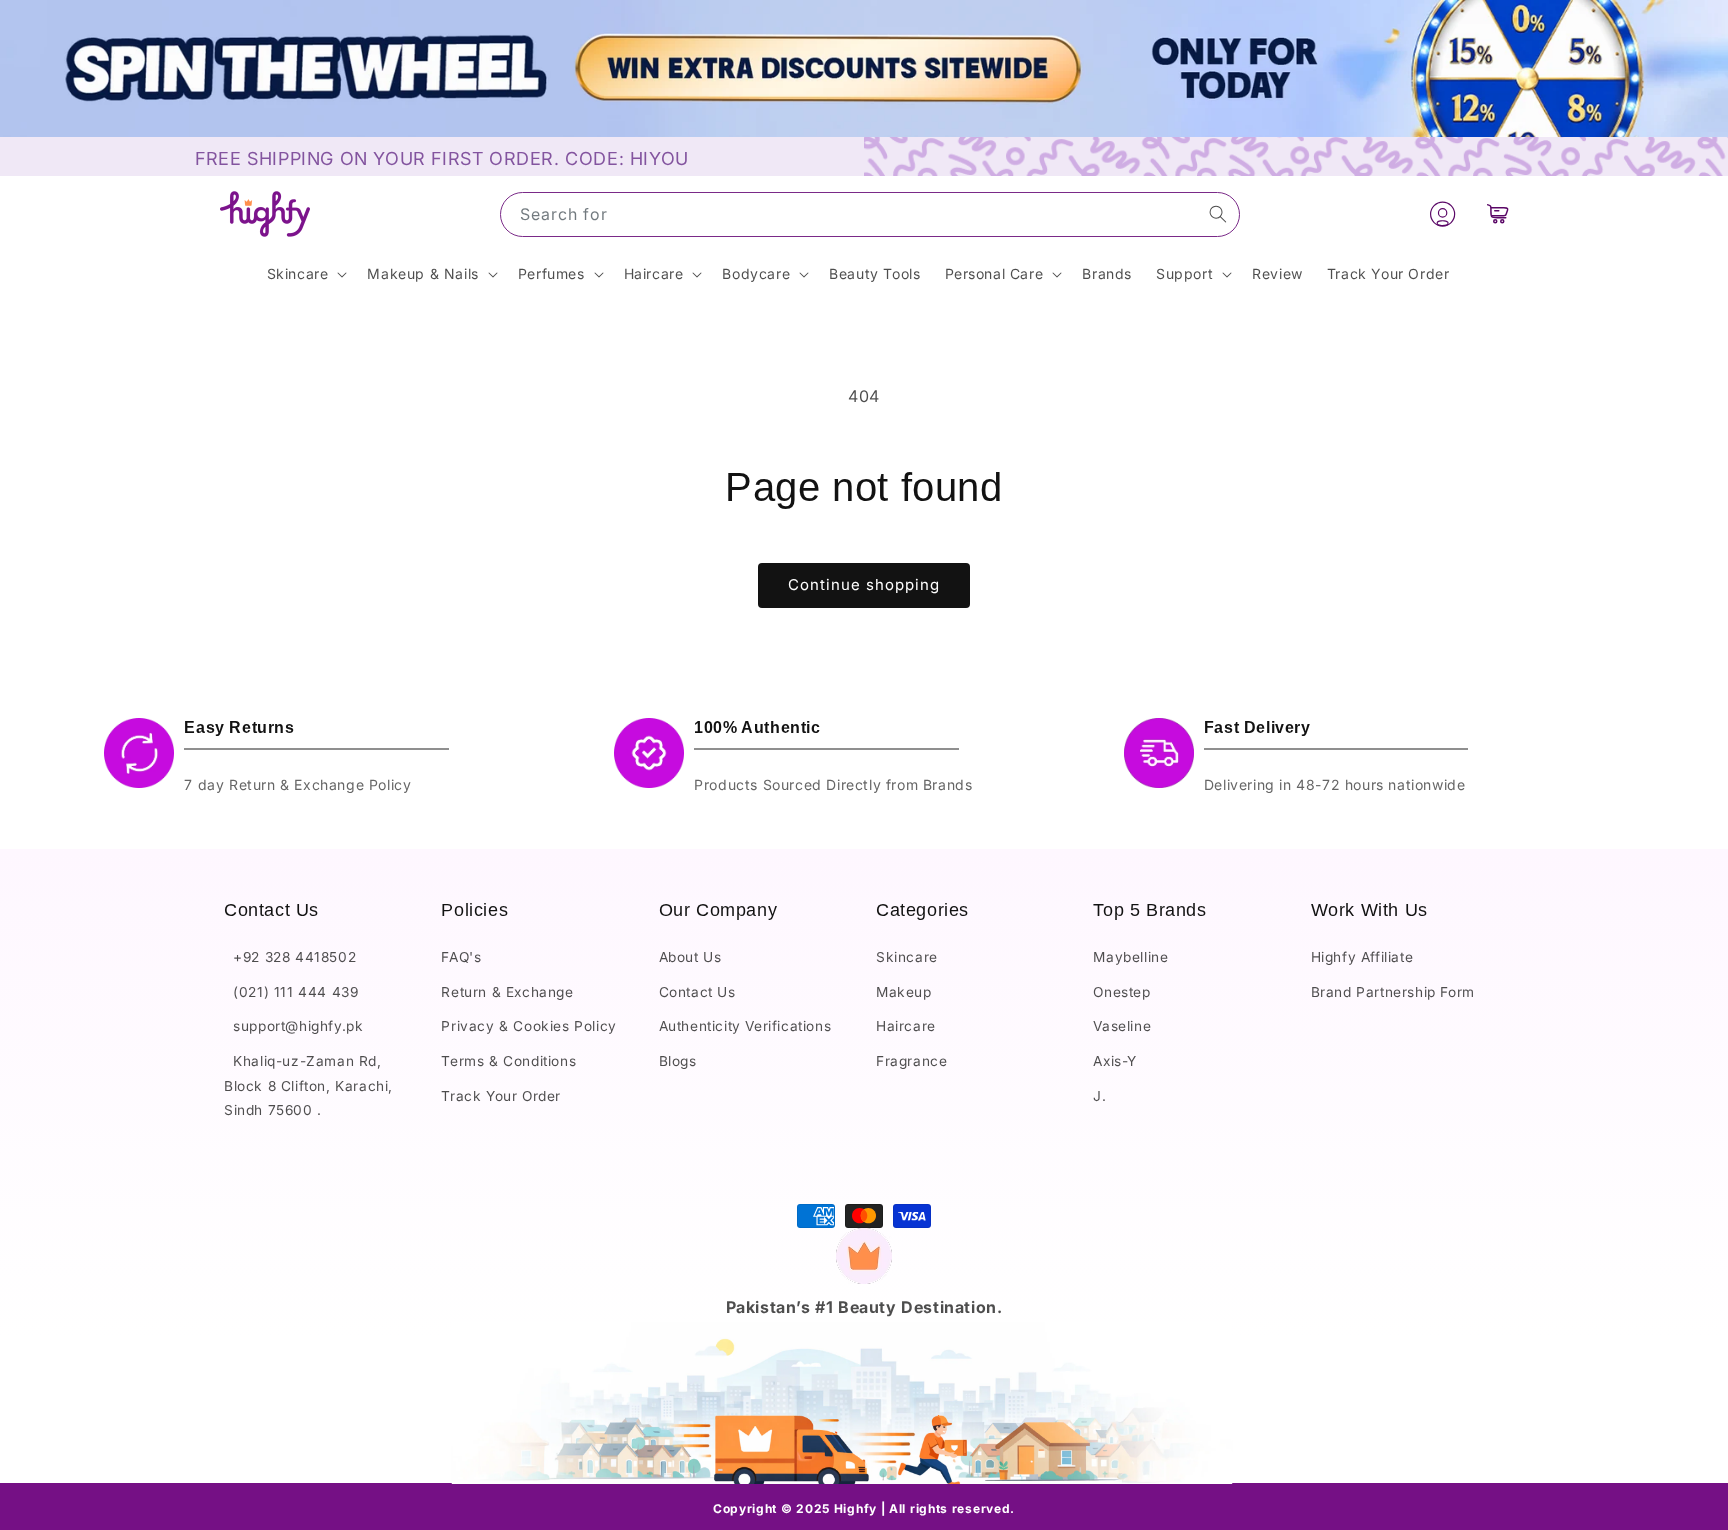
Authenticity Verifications (745, 1027)
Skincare (907, 958)
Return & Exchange (507, 992)
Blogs (678, 1062)
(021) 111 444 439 (291, 992)
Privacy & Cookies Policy (528, 1027)
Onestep (1121, 992)
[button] (1498, 214)
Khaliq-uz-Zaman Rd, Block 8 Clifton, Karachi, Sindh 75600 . (308, 1086)
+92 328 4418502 (290, 958)
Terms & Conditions (508, 1062)
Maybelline (1130, 958)
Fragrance (911, 1062)
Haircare (906, 1027)
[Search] (1218, 214)
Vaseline (1122, 1027)
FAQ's (461, 958)
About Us (690, 958)
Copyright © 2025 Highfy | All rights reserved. (864, 1508)
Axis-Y (1115, 1062)
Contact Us (697, 992)
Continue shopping (864, 584)
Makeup (904, 992)
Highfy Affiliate (1362, 958)
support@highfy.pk (293, 1027)
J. (1099, 1096)
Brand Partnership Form (1393, 992)
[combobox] (870, 214)
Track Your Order (501, 1096)
